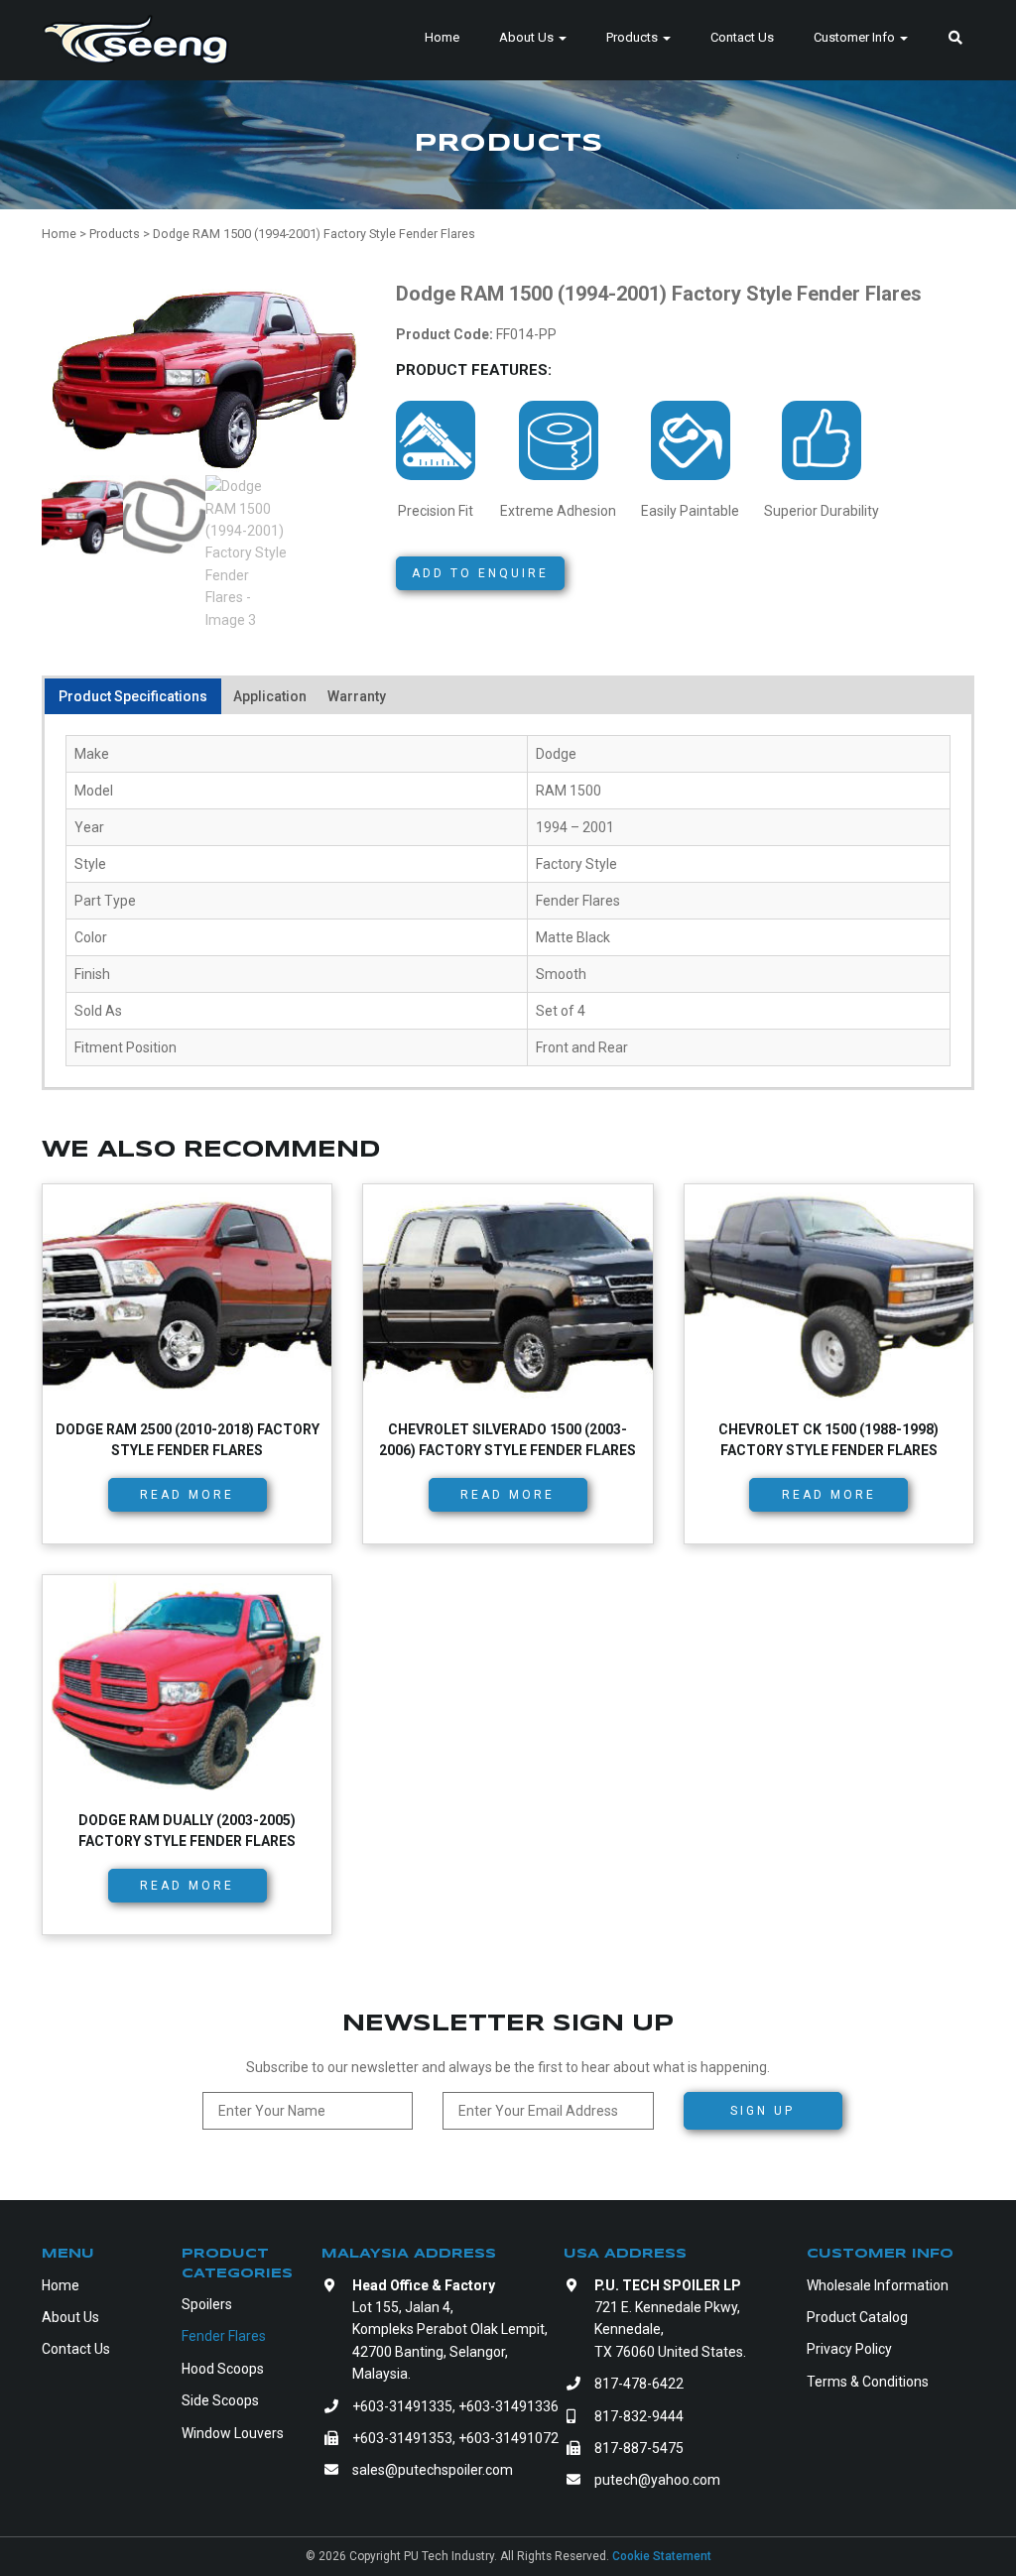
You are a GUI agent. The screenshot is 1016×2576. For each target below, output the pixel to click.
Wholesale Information (878, 2285)
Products (634, 37)
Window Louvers (233, 2433)
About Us (528, 37)
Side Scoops (220, 2400)
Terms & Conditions (868, 2382)
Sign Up (762, 2111)
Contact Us (742, 37)
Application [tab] (270, 696)
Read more (187, 1495)
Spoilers (207, 2304)
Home (442, 37)
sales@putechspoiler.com (433, 2470)
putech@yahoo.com (657, 2480)
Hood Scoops (223, 2369)
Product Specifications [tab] (133, 696)
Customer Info (856, 37)
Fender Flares (224, 2336)
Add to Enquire (480, 573)
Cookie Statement (662, 2556)
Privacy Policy (849, 2349)
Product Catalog (857, 2317)
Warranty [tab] (357, 696)
